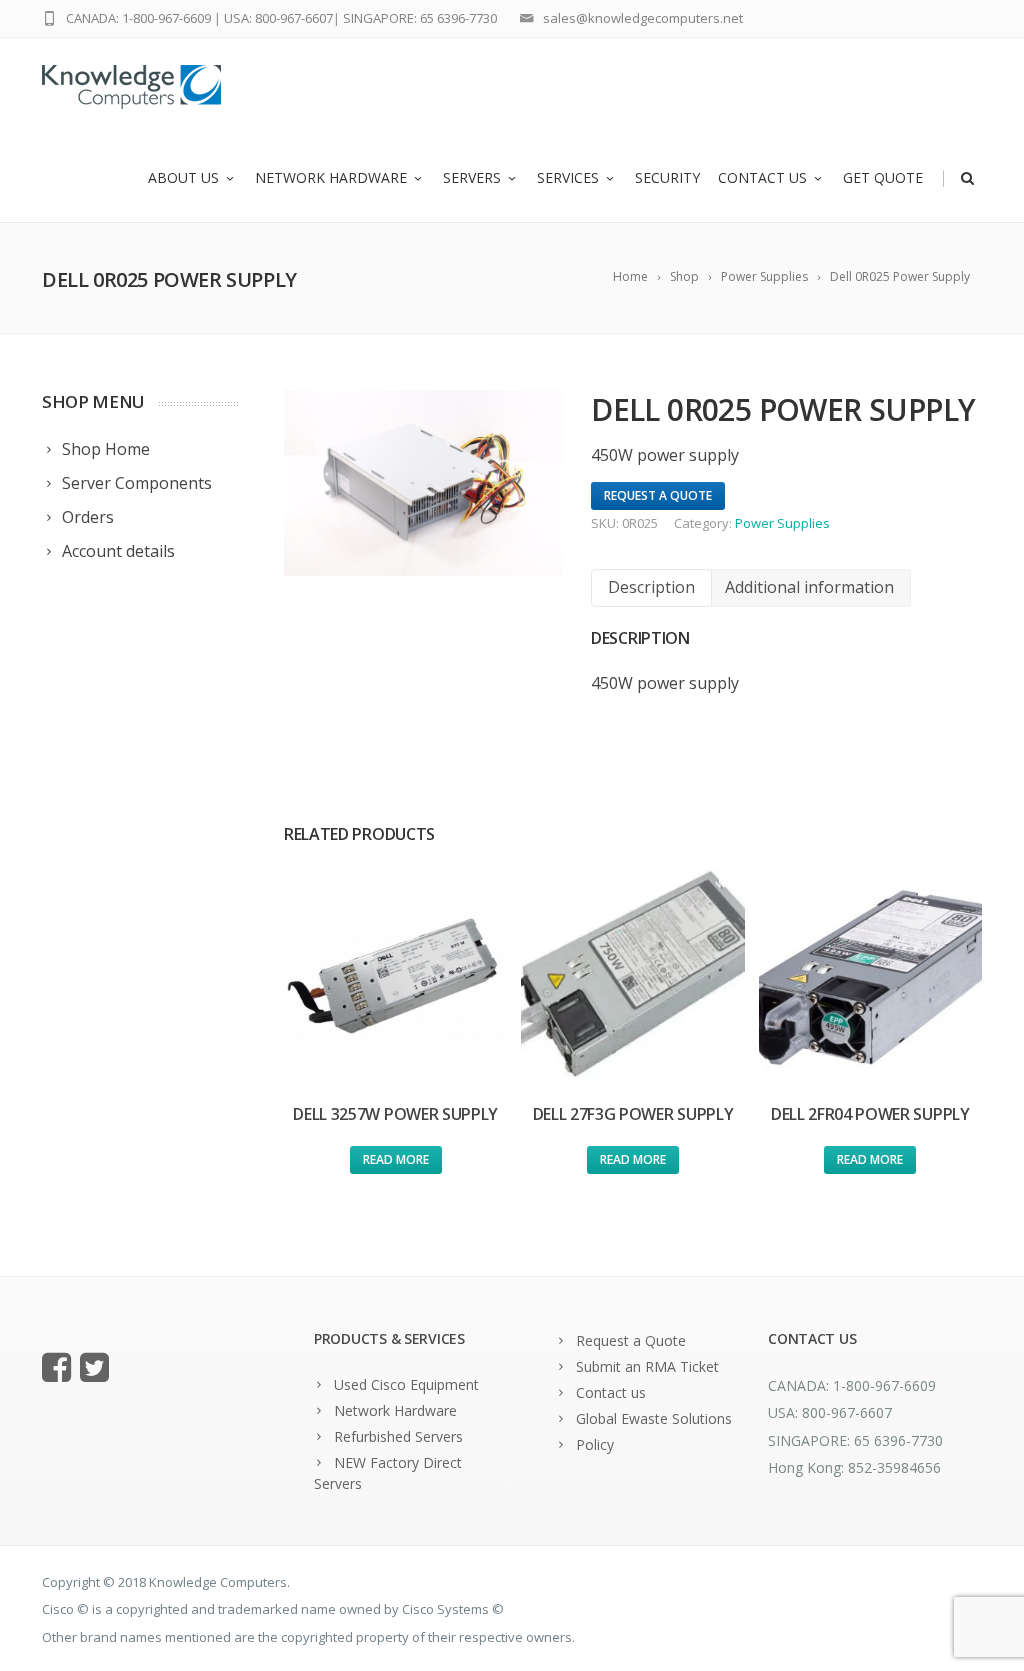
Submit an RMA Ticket (647, 1366)
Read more (396, 1159)
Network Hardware (331, 177)
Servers (472, 177)
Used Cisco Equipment (406, 1384)
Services (568, 177)
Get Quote (883, 177)
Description (651, 587)
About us (183, 177)
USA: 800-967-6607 (278, 18)
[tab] (651, 587)
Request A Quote (658, 495)
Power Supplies (782, 523)
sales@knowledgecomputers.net (643, 18)
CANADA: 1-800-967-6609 (138, 18)
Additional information (809, 587)
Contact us (762, 177)
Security (667, 177)
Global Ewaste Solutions (654, 1418)
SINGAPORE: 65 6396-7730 (420, 18)
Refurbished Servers (398, 1436)
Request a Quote (631, 1340)
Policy (595, 1444)
